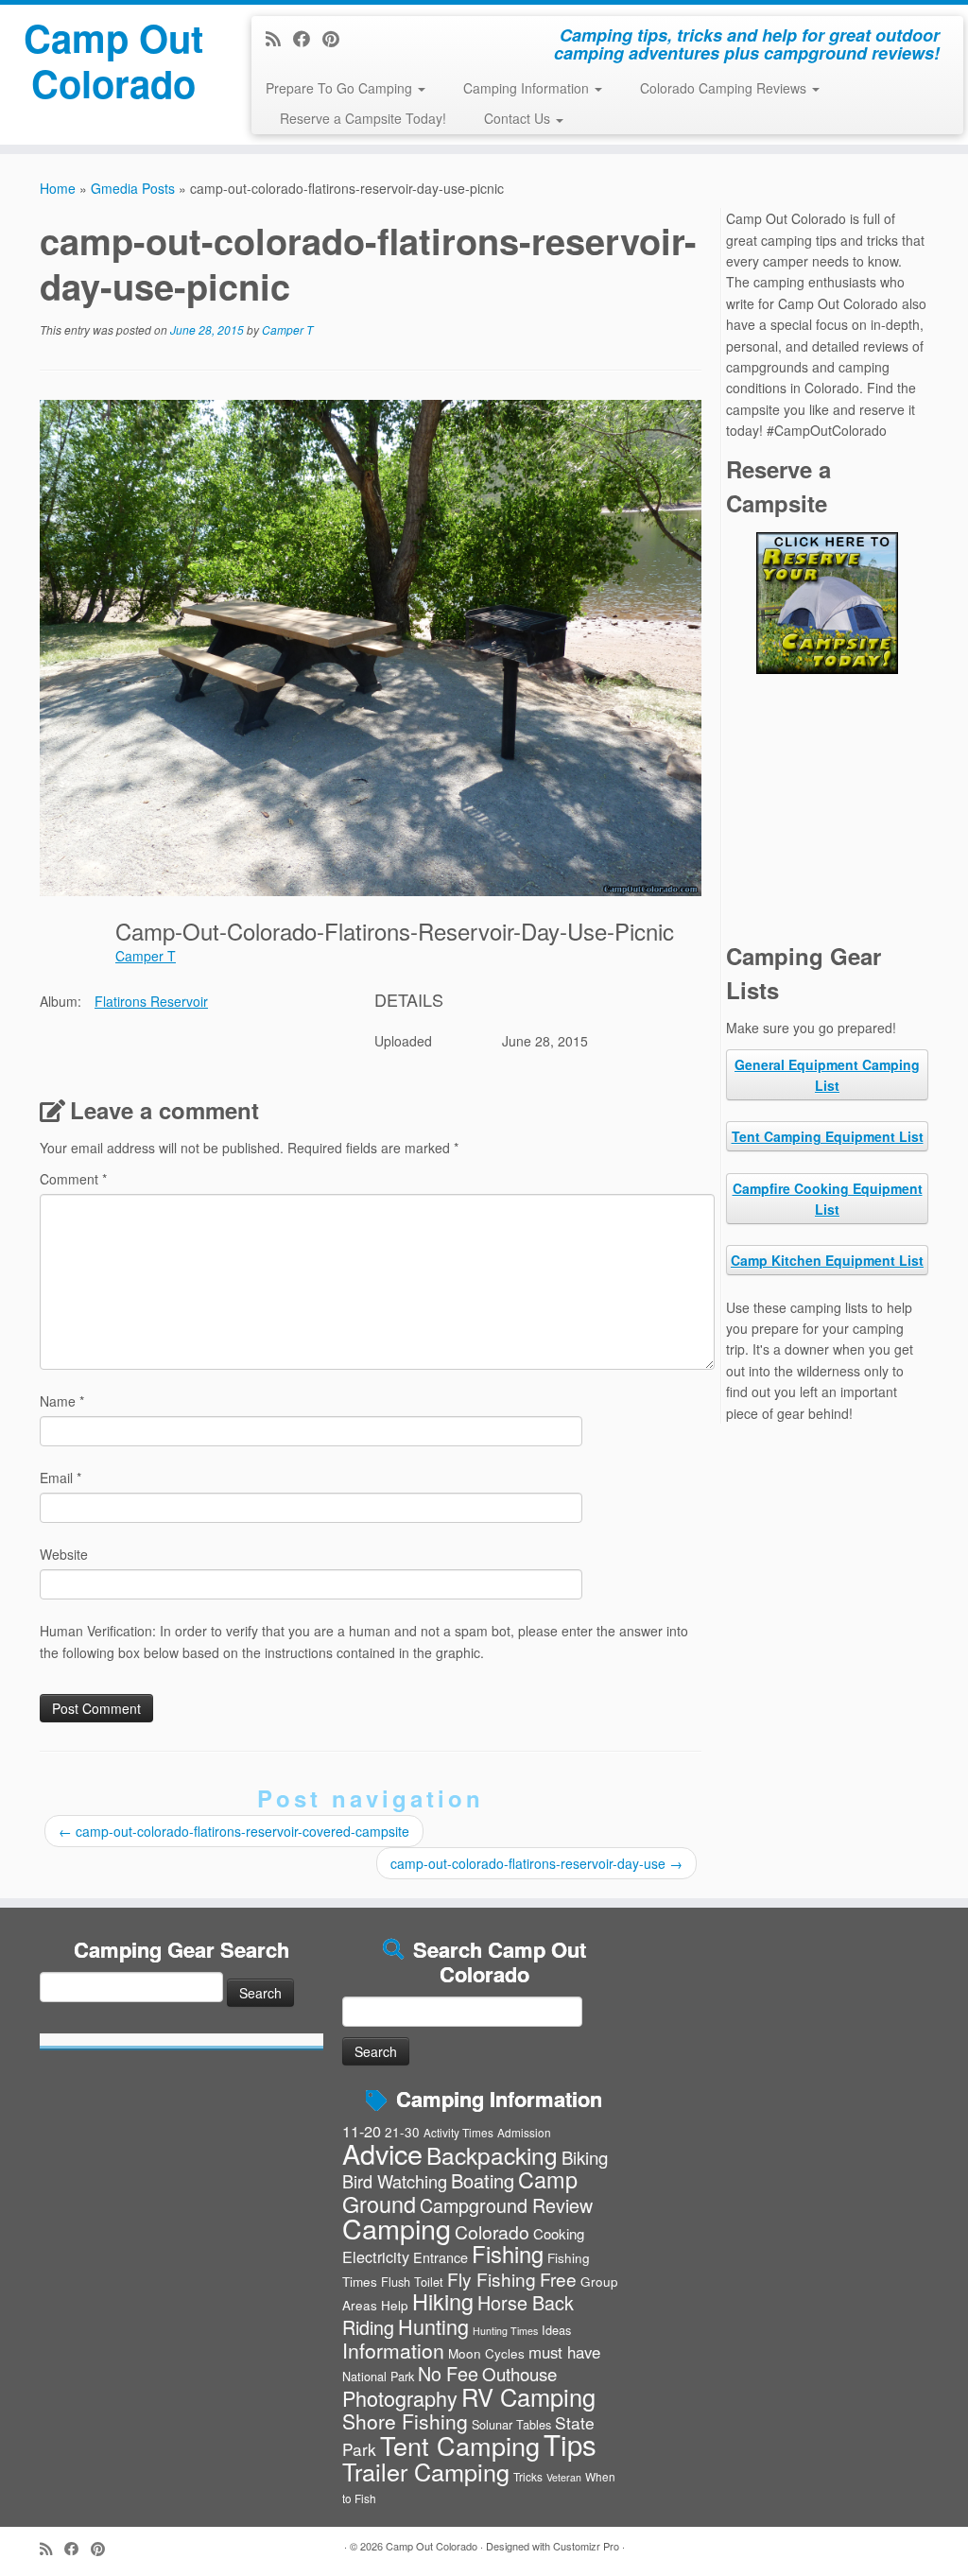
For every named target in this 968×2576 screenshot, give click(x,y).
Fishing (508, 2254)
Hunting (433, 2326)
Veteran (564, 2477)
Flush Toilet (412, 2282)
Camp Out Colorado (113, 61)
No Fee (448, 2373)
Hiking (443, 2301)
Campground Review (506, 2205)
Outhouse (519, 2373)
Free (558, 2279)
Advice (382, 2153)
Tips (570, 2444)
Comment (73, 1179)
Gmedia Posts (133, 188)
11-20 (362, 2131)
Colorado (492, 2232)
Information (393, 2350)
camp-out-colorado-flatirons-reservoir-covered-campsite (234, 1831)
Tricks (528, 2476)
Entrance (441, 2257)
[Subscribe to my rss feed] (279, 38)
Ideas (556, 2330)
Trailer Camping (426, 2471)
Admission (524, 2132)
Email (60, 1478)
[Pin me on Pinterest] (337, 38)
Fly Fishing (492, 2279)
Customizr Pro (586, 2546)
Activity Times (458, 2132)
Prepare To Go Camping (341, 88)
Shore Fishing (405, 2421)
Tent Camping (460, 2445)
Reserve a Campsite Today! (363, 118)
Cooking (559, 2233)
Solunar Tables (511, 2424)
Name (62, 1401)
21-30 (402, 2132)
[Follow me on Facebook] (308, 38)
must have (564, 2352)
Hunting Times (505, 2331)
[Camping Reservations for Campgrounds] (827, 603)
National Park (378, 2376)
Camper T (287, 329)
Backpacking (492, 2155)
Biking (585, 2157)
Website (64, 1554)
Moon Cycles (486, 2353)
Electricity (376, 2256)
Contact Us (519, 118)
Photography (400, 2398)
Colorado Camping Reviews (725, 88)
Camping (397, 2228)
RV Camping (528, 2396)
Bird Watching (395, 2181)
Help (395, 2305)
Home (58, 188)
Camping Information (528, 88)
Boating (483, 2180)
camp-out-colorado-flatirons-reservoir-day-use (536, 1863)
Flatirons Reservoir (151, 1001)
